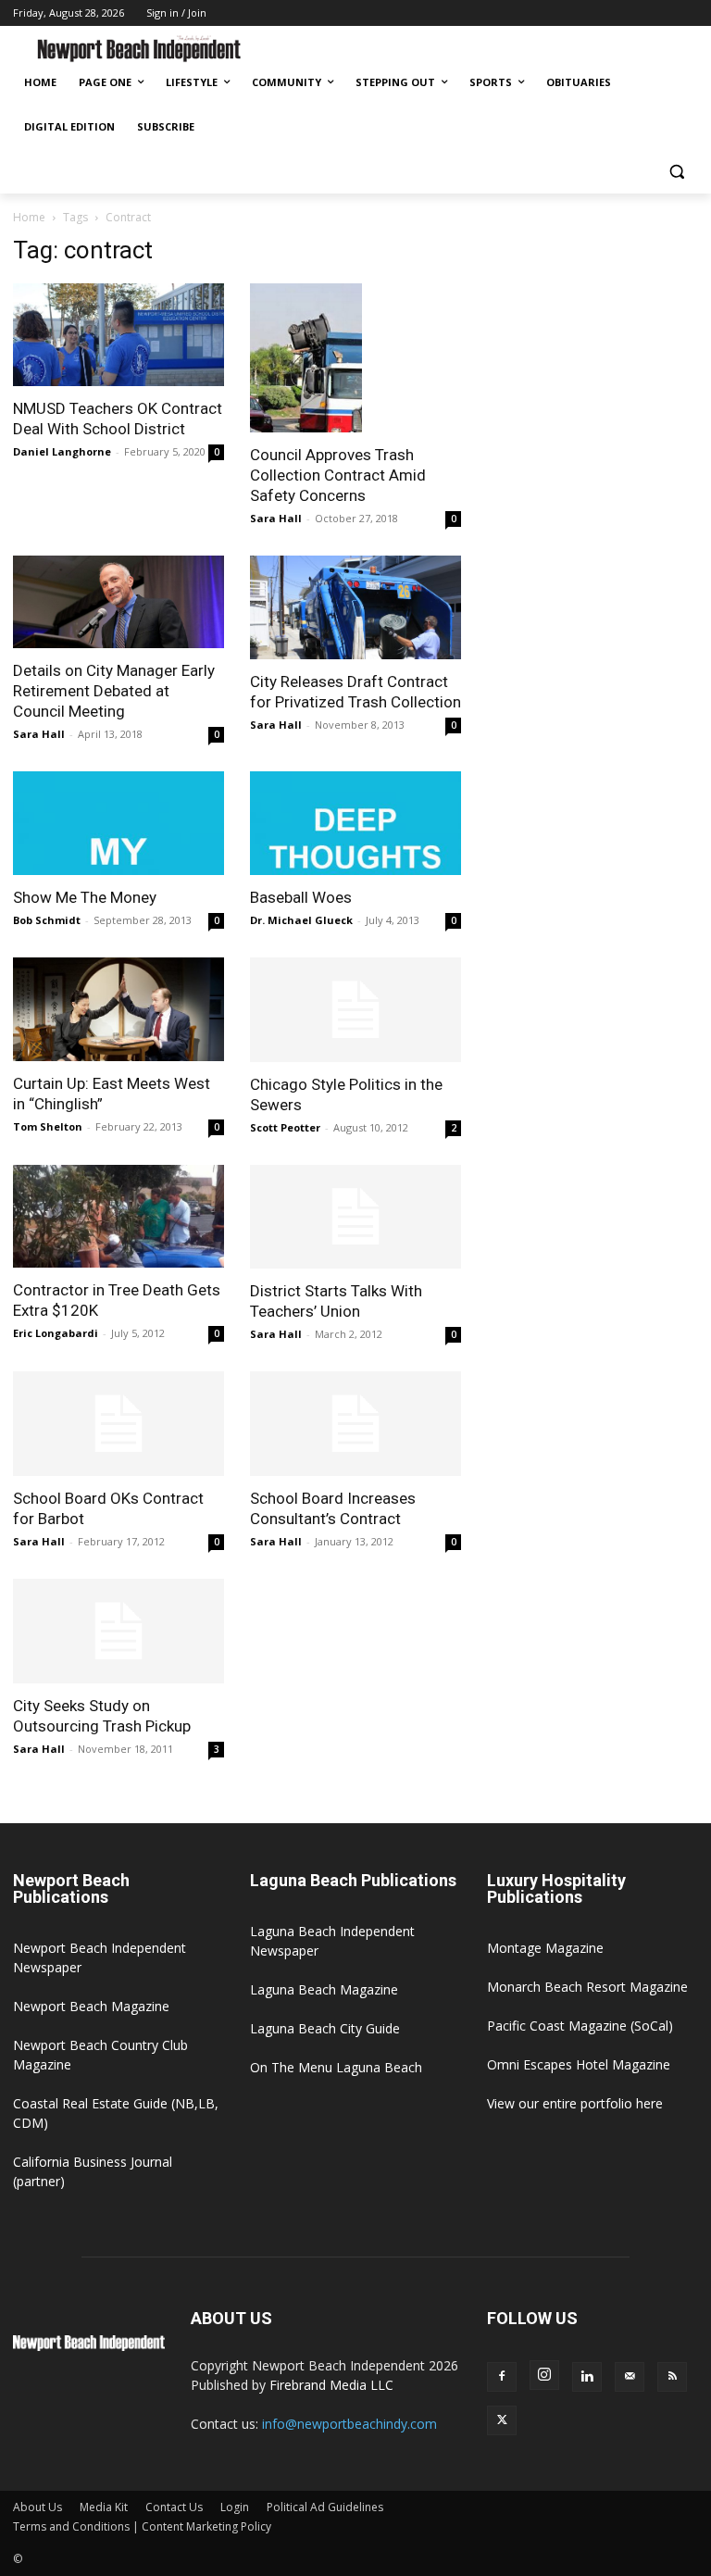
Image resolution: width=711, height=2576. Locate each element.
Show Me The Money (85, 897)
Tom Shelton (48, 1126)
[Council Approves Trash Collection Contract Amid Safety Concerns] (355, 358)
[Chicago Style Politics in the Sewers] (355, 1010)
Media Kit (104, 2507)
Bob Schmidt (47, 920)
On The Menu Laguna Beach (336, 2067)
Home (29, 217)
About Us (37, 2507)
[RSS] (672, 2377)
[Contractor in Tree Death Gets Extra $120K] (118, 1217)
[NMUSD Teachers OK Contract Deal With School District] (118, 335)
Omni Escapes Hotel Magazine (579, 2064)
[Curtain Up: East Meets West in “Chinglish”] (118, 1009)
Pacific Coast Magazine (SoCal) (580, 2026)
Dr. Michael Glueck (301, 920)
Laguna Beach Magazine (324, 1989)
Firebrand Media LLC (331, 2385)
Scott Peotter (285, 1127)
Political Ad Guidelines (325, 2507)
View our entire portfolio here (575, 2103)
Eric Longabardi (56, 1333)
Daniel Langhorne (62, 451)
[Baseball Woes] (355, 824)
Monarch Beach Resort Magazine (587, 1987)
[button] (676, 172)
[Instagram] (544, 2375)
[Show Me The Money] (118, 824)
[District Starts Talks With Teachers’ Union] (355, 1217)
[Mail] (630, 2377)
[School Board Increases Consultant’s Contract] (355, 1424)
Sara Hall (276, 518)
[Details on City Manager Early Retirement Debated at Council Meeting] (118, 602)
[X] (502, 2420)
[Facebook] (502, 2377)
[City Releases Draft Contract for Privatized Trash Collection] (355, 607)
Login (235, 2507)
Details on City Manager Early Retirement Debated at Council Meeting (114, 691)
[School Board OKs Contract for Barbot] (118, 1424)
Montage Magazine (545, 1948)
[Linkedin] (587, 2377)
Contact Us (174, 2507)
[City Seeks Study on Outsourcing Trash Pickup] (118, 1631)
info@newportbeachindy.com (349, 2424)
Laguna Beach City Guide (325, 2028)
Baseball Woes (301, 897)
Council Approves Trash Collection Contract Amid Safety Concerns (338, 475)
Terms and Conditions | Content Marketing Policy (142, 2526)
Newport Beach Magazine (91, 2006)
